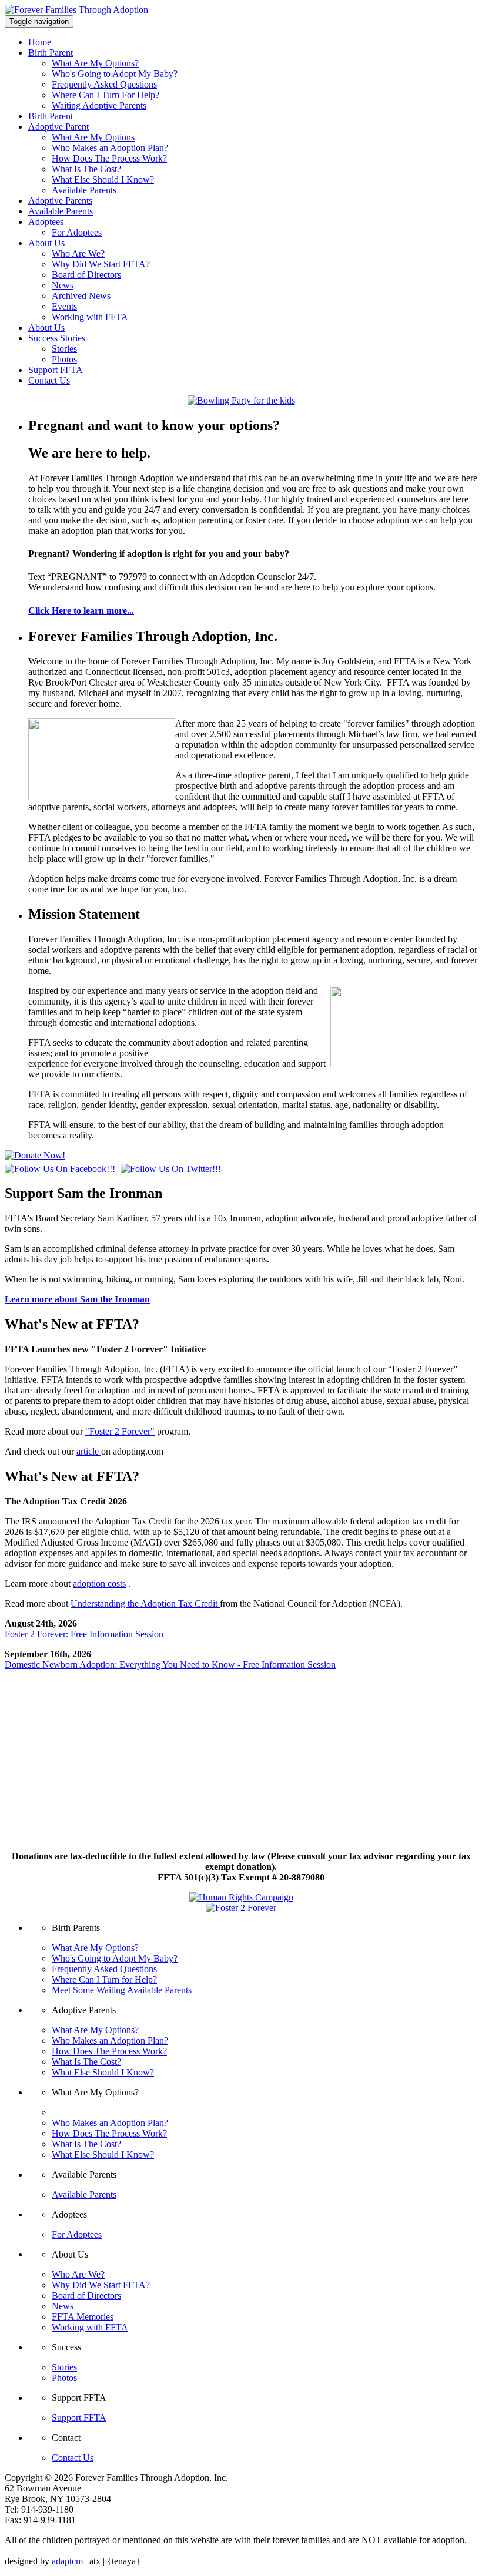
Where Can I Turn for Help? (104, 1979)
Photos (64, 359)
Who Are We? (78, 253)
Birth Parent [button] (51, 53)
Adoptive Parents (60, 201)
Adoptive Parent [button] (58, 127)
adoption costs (99, 1583)
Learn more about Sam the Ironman (77, 1299)
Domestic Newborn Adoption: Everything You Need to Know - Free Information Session (170, 1665)
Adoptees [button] (46, 222)
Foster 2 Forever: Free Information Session (84, 1634)
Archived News (81, 296)
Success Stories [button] (57, 338)
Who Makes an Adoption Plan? (110, 148)
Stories (64, 349)
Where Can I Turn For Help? (106, 95)
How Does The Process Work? (109, 158)
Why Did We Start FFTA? (101, 264)
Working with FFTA (90, 317)
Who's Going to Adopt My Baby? (115, 74)
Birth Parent (51, 116)
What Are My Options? (95, 63)
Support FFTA (56, 370)
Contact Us (49, 380)
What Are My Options (93, 137)
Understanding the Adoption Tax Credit (145, 1603)
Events (64, 306)
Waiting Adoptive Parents (99, 105)
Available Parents (84, 190)
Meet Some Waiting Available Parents (122, 1990)
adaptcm (67, 2561)
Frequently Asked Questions (104, 84)
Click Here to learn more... (81, 611)
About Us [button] (46, 243)
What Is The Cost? (86, 169)
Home (40, 42)
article (89, 1451)
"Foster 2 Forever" (120, 1431)
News (63, 285)
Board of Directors (86, 275)
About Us (46, 328)
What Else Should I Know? (103, 179)
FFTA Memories (83, 2317)
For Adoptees (77, 232)
